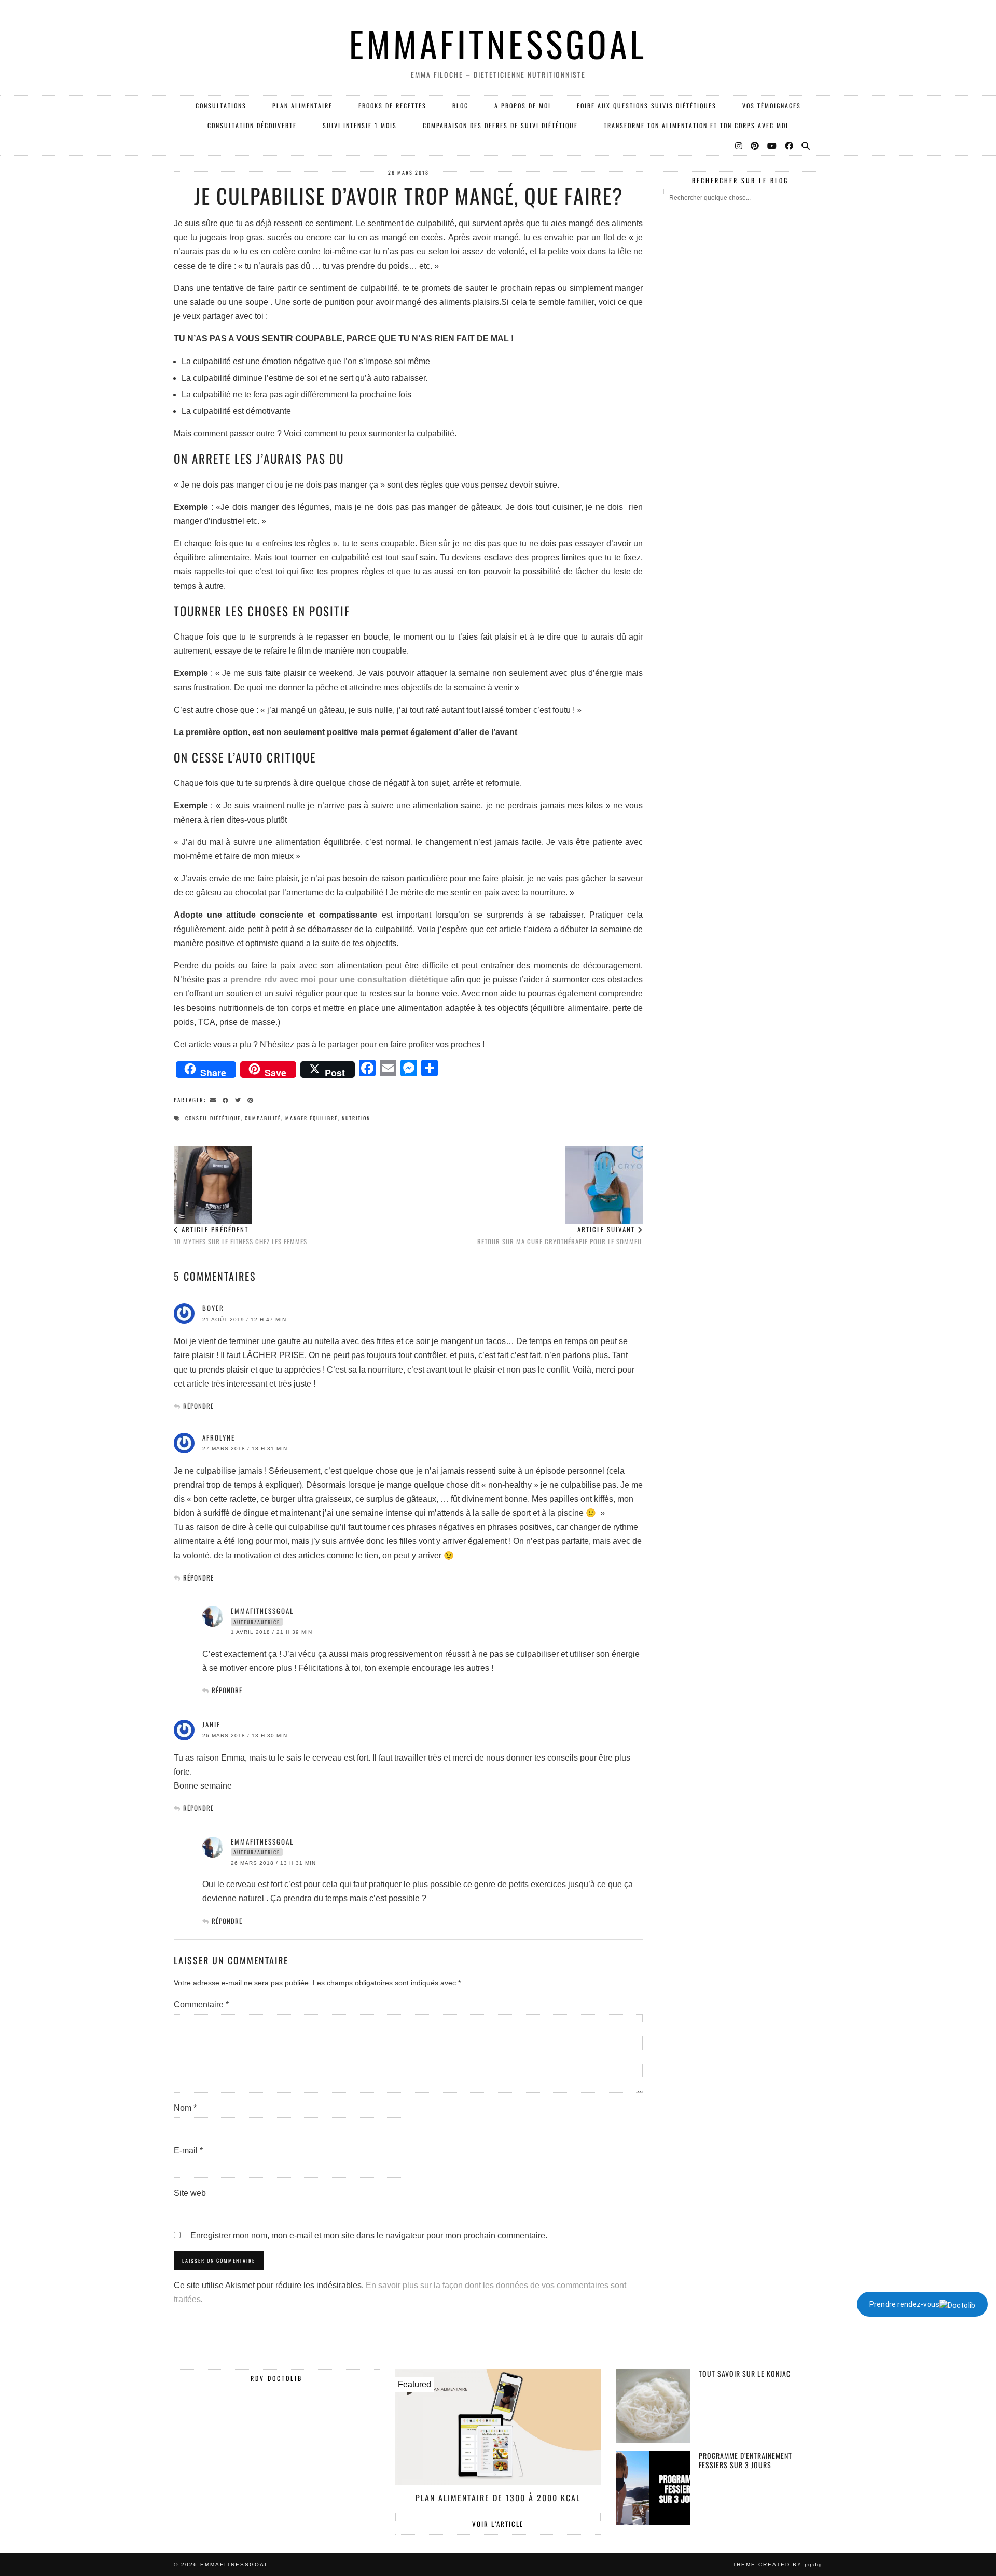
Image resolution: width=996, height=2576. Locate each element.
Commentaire (201, 2005)
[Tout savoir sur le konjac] (653, 2406)
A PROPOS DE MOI (523, 106)
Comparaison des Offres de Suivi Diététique (500, 125)
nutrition (356, 1118)
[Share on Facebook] (227, 1099)
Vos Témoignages (772, 106)
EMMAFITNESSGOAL (498, 43)
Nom (185, 2108)
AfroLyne (219, 1437)
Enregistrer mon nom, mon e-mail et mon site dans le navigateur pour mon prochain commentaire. (369, 2235)
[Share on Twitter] (240, 1099)
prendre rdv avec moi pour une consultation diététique (338, 980)
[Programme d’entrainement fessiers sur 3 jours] (653, 2488)
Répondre (198, 1406)
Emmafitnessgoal (262, 1611)
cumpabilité (263, 1118)
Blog (460, 106)
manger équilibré (312, 1118)
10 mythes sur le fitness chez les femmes (240, 1235)
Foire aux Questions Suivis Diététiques (647, 106)
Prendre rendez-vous (904, 2304)
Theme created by (777, 2564)
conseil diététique (213, 1118)
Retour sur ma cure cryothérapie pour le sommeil (560, 1235)
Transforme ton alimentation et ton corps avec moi (696, 125)
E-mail (188, 2150)
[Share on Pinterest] (252, 1099)
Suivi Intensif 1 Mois (360, 125)
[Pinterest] (755, 145)
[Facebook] (790, 145)
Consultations (221, 106)
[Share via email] (215, 1099)
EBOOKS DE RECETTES (392, 106)
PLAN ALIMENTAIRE (302, 106)
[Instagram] (739, 145)
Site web (190, 2193)
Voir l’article (498, 2524)
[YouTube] (772, 145)
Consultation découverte (252, 125)
